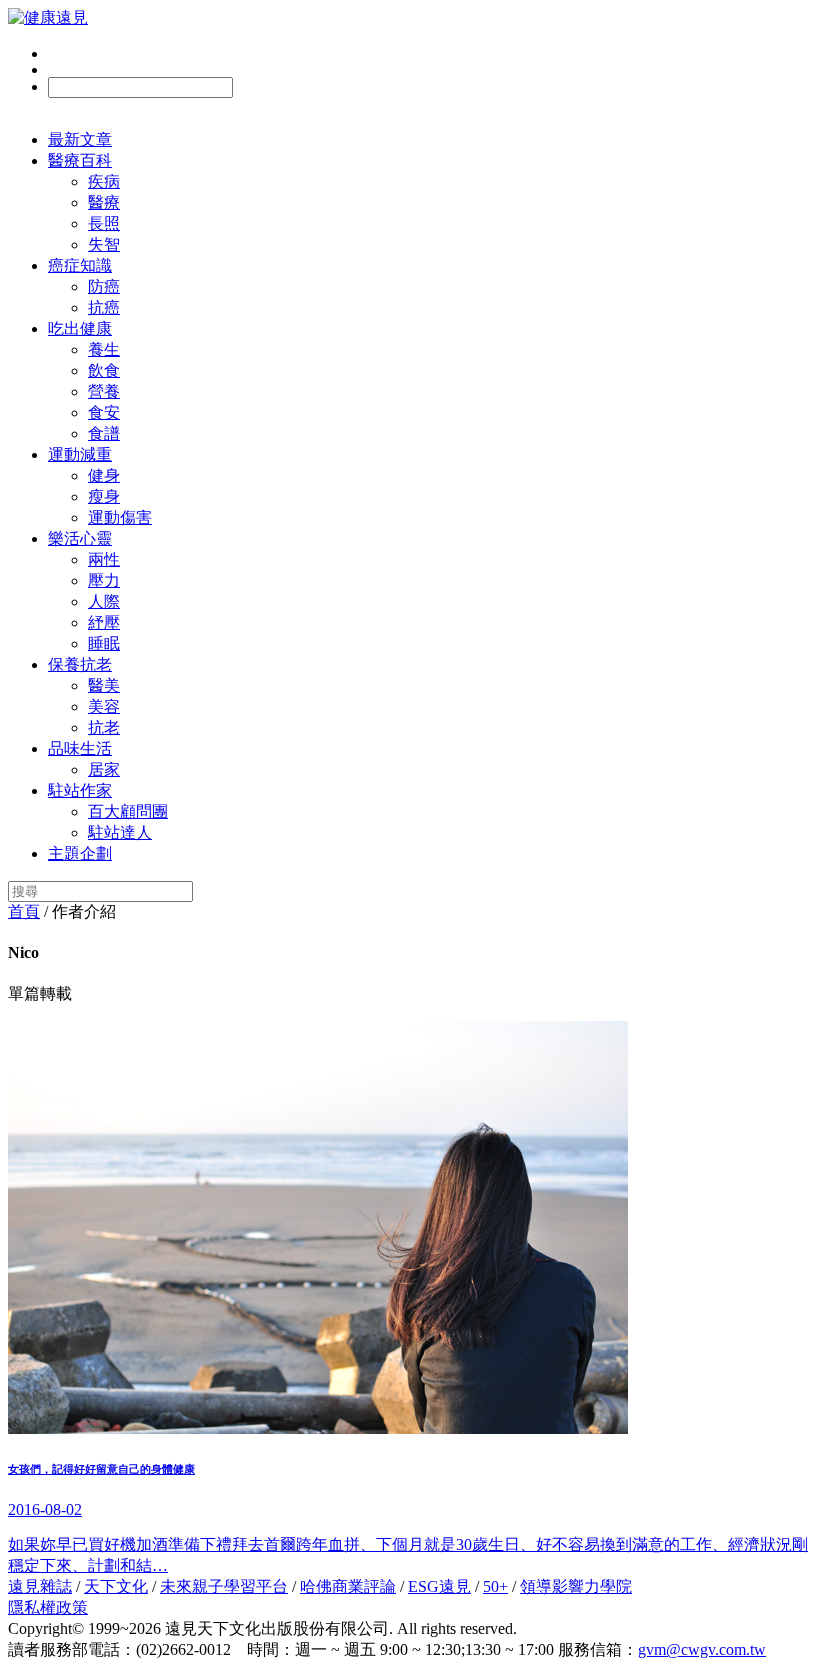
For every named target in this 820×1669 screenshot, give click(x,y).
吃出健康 (80, 328)
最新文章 (80, 139)
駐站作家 (80, 790)
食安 (104, 412)
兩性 (104, 559)
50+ (495, 1586)
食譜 (104, 433)
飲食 (104, 370)
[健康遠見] (48, 17)
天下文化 (116, 1586)
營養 (104, 391)
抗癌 (104, 307)
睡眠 (104, 643)
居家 (104, 769)
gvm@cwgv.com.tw (702, 1649)
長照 (104, 223)
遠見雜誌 (40, 1586)
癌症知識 (80, 265)
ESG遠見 (439, 1586)
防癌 (104, 286)
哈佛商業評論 (348, 1586)
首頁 (24, 911)
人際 (104, 601)
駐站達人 (120, 832)
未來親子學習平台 (224, 1586)
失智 (104, 244)
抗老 (104, 727)
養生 (104, 349)
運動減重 (80, 454)
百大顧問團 (128, 811)
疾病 (104, 181)
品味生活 (80, 748)
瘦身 (104, 496)
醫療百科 (80, 160)
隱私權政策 (48, 1607)
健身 (104, 475)
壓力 (104, 580)
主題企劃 (80, 853)
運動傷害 (120, 517)
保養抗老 (80, 664)
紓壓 (104, 622)
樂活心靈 (80, 538)
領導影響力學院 (576, 1586)
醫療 (104, 202)
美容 (104, 706)
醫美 (104, 685)
